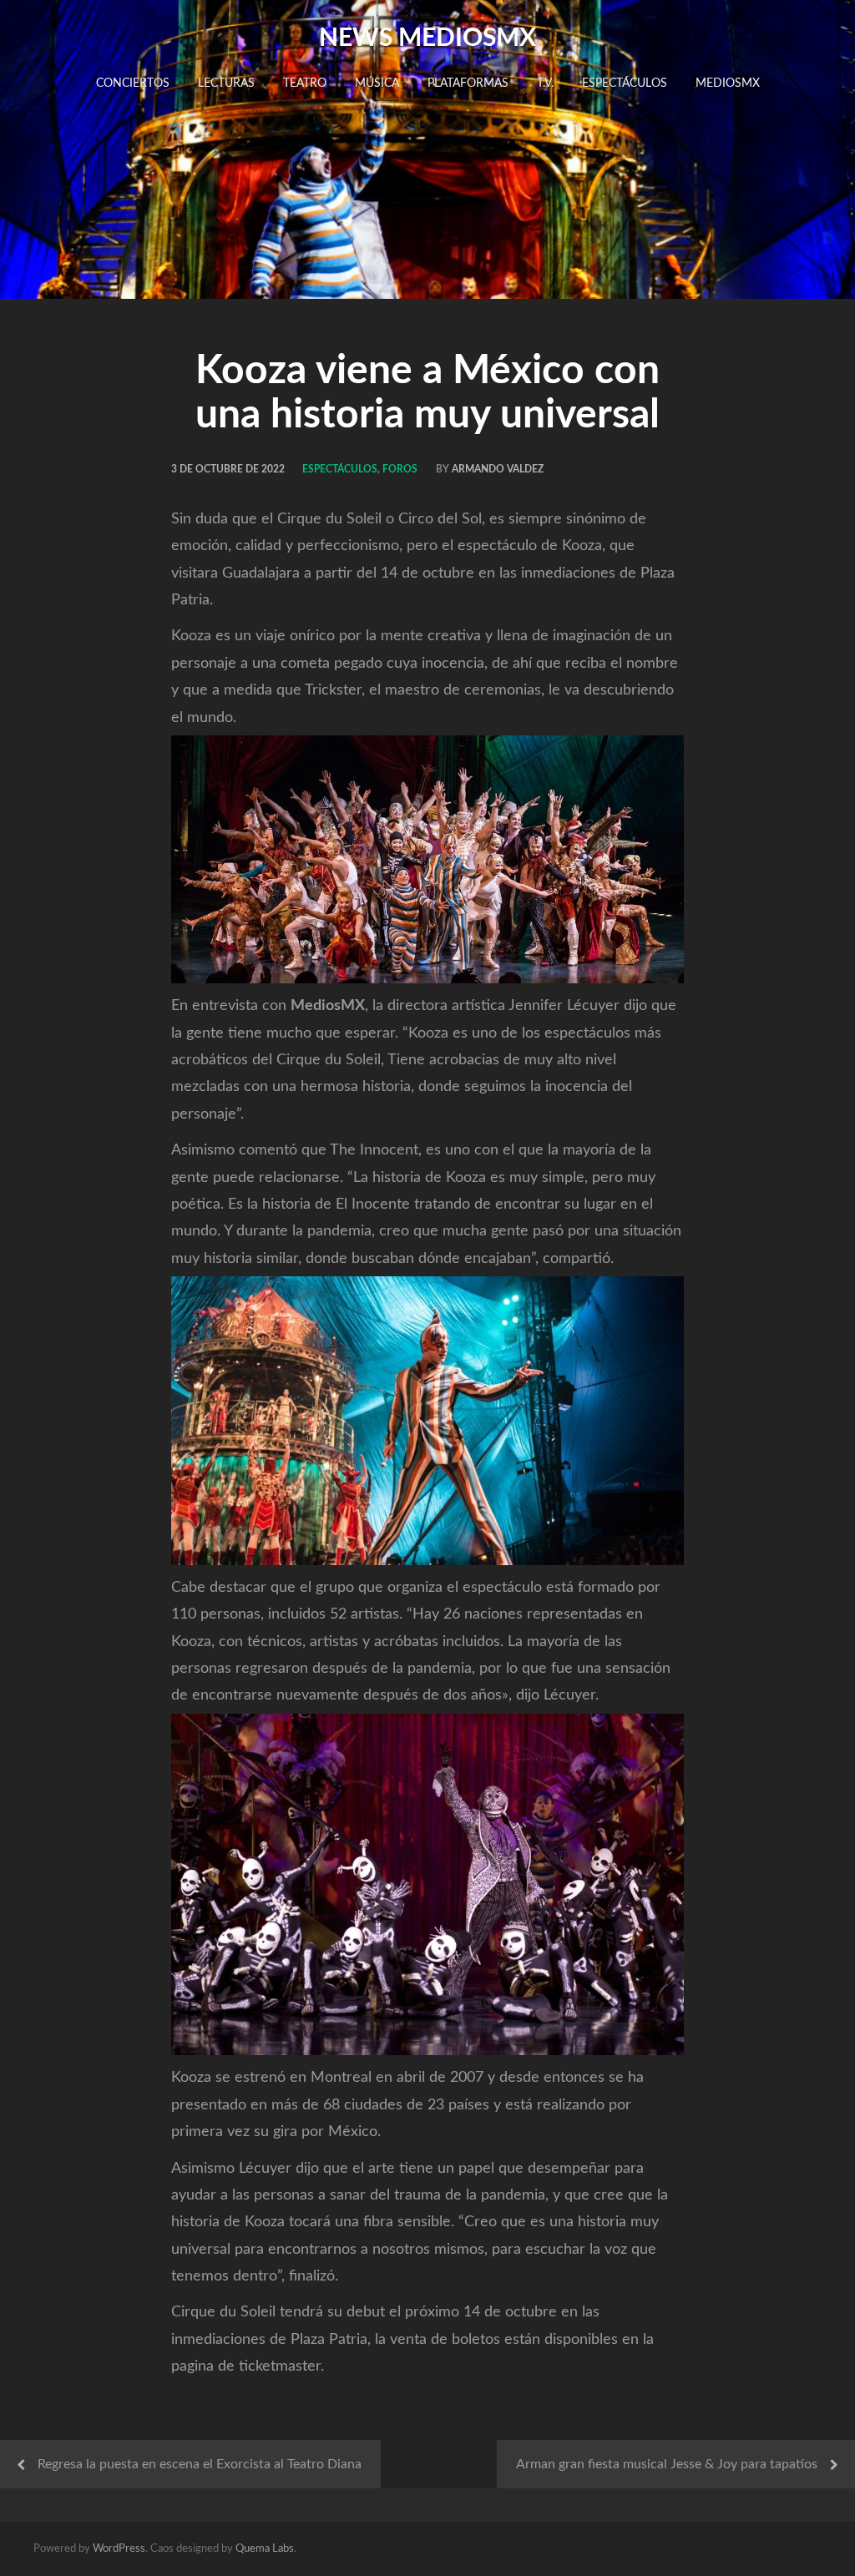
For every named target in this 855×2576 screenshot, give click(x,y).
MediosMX (728, 83)
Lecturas (226, 83)
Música (377, 83)
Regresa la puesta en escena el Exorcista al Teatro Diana (200, 2464)
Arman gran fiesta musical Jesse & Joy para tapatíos (667, 2464)
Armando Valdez (498, 469)
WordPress (119, 2549)
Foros (400, 469)
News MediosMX (427, 38)
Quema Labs (265, 2549)
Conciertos (133, 83)
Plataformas (468, 83)
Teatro (305, 83)
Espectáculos (625, 83)
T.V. (545, 83)
